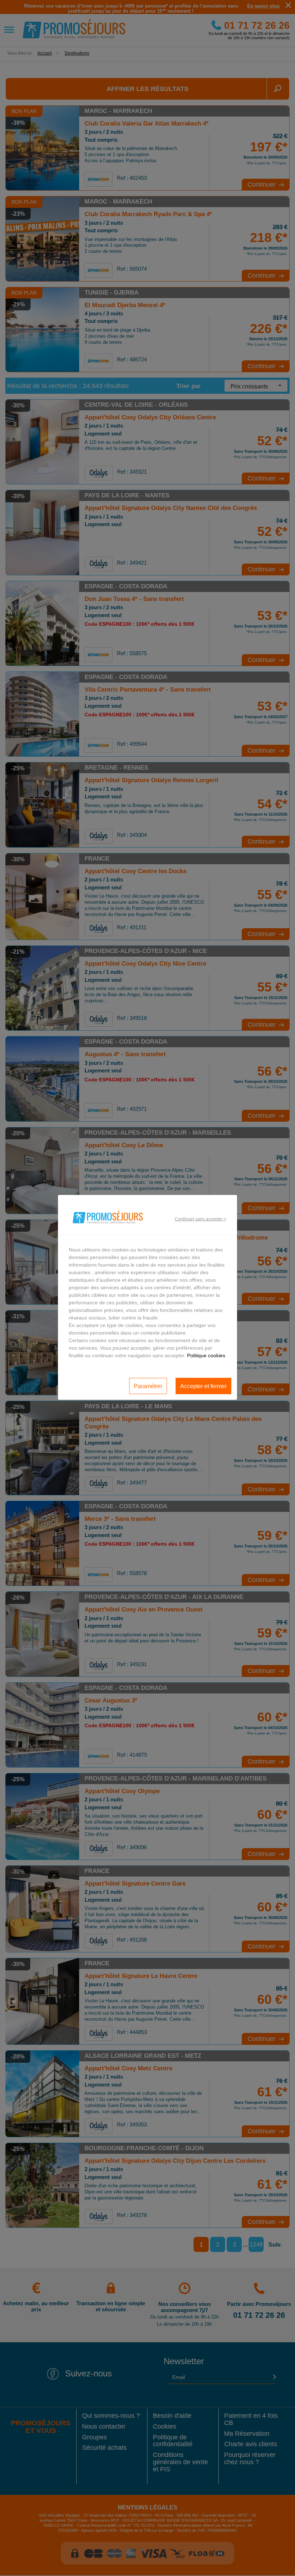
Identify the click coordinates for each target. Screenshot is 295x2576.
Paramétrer (148, 1386)
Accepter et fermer (203, 1386)
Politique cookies (206, 1355)
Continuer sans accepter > (201, 1219)
